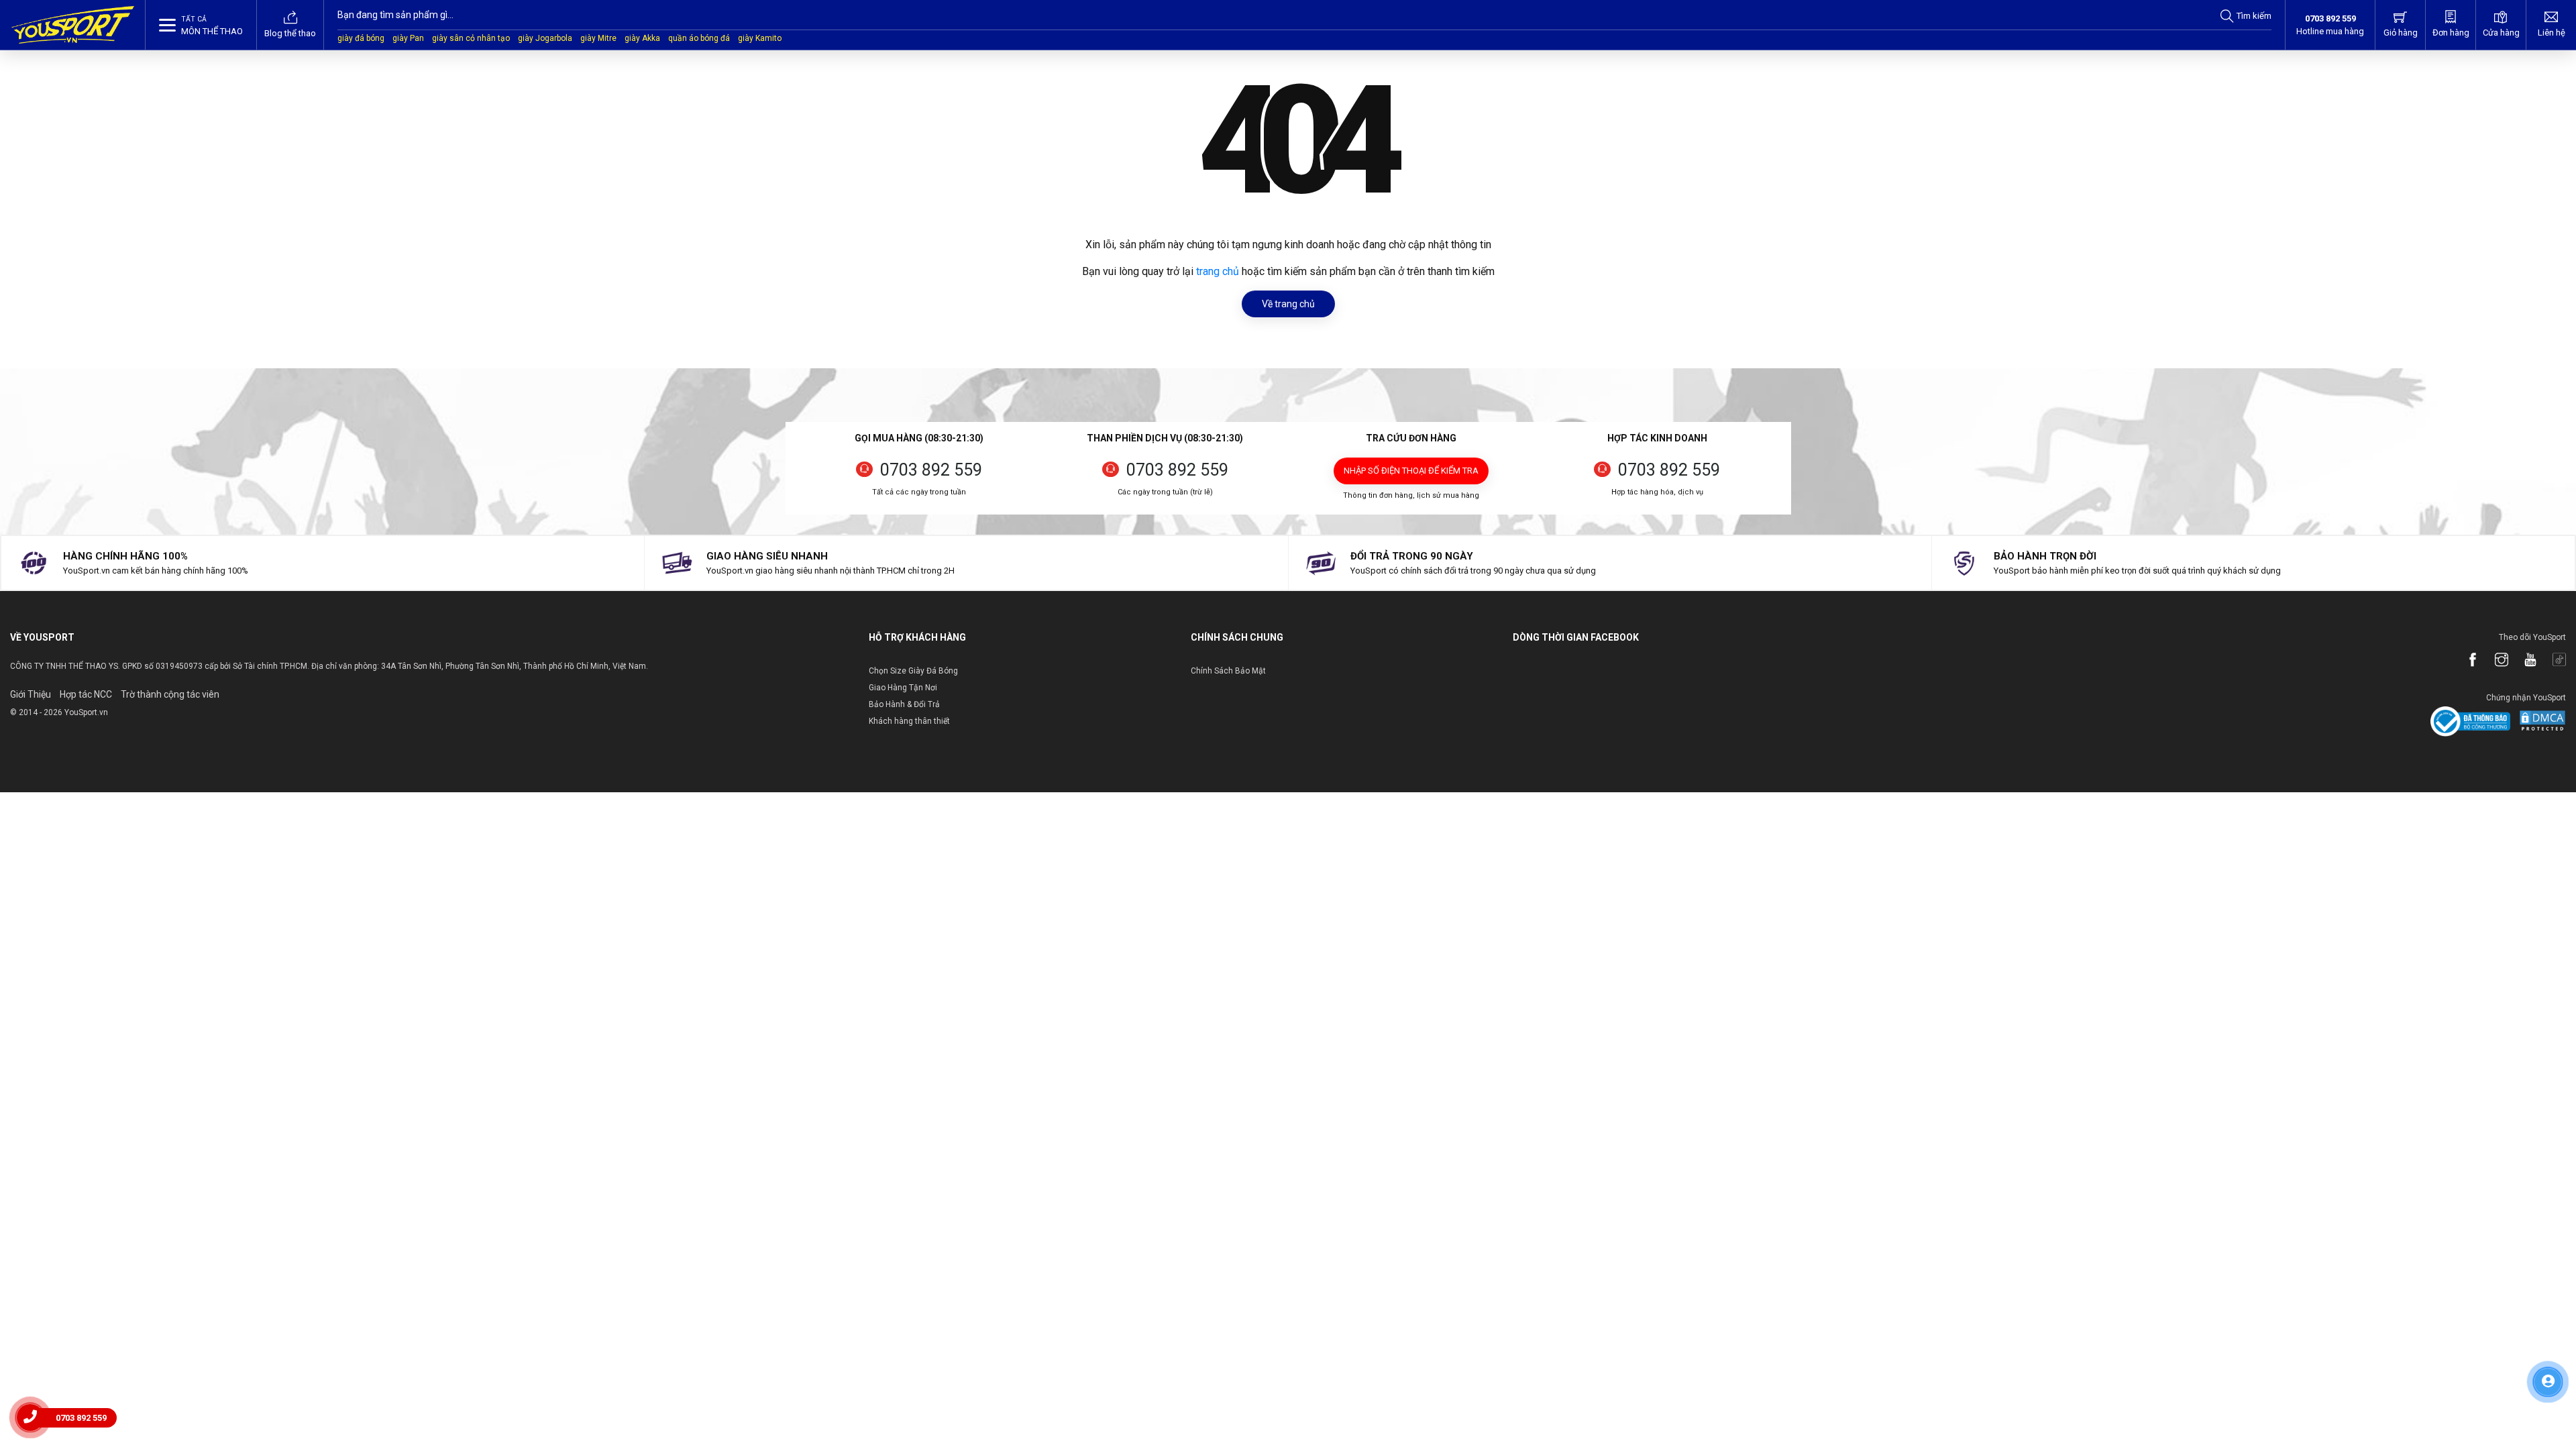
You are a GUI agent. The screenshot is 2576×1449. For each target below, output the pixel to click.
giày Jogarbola (545, 38)
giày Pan (408, 38)
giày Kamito (760, 38)
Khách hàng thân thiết (909, 721)
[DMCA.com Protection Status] (2539, 721)
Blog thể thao (290, 33)
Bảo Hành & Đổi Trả (904, 704)
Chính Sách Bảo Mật (1228, 671)
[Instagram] (2495, 661)
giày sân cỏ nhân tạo (471, 38)
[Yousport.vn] (73, 25)
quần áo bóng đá (699, 38)
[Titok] (2553, 661)
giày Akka (642, 38)
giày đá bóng (361, 38)
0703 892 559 (931, 470)
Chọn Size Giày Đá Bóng (913, 671)
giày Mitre (598, 38)
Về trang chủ (1288, 304)
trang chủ (1218, 271)
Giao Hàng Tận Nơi (903, 688)
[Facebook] (2466, 661)
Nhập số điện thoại (1411, 471)
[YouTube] (2524, 661)
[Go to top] (2548, 1422)
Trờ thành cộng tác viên (170, 694)
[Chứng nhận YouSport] (2470, 721)
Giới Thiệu (31, 694)
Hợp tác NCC (86, 694)
